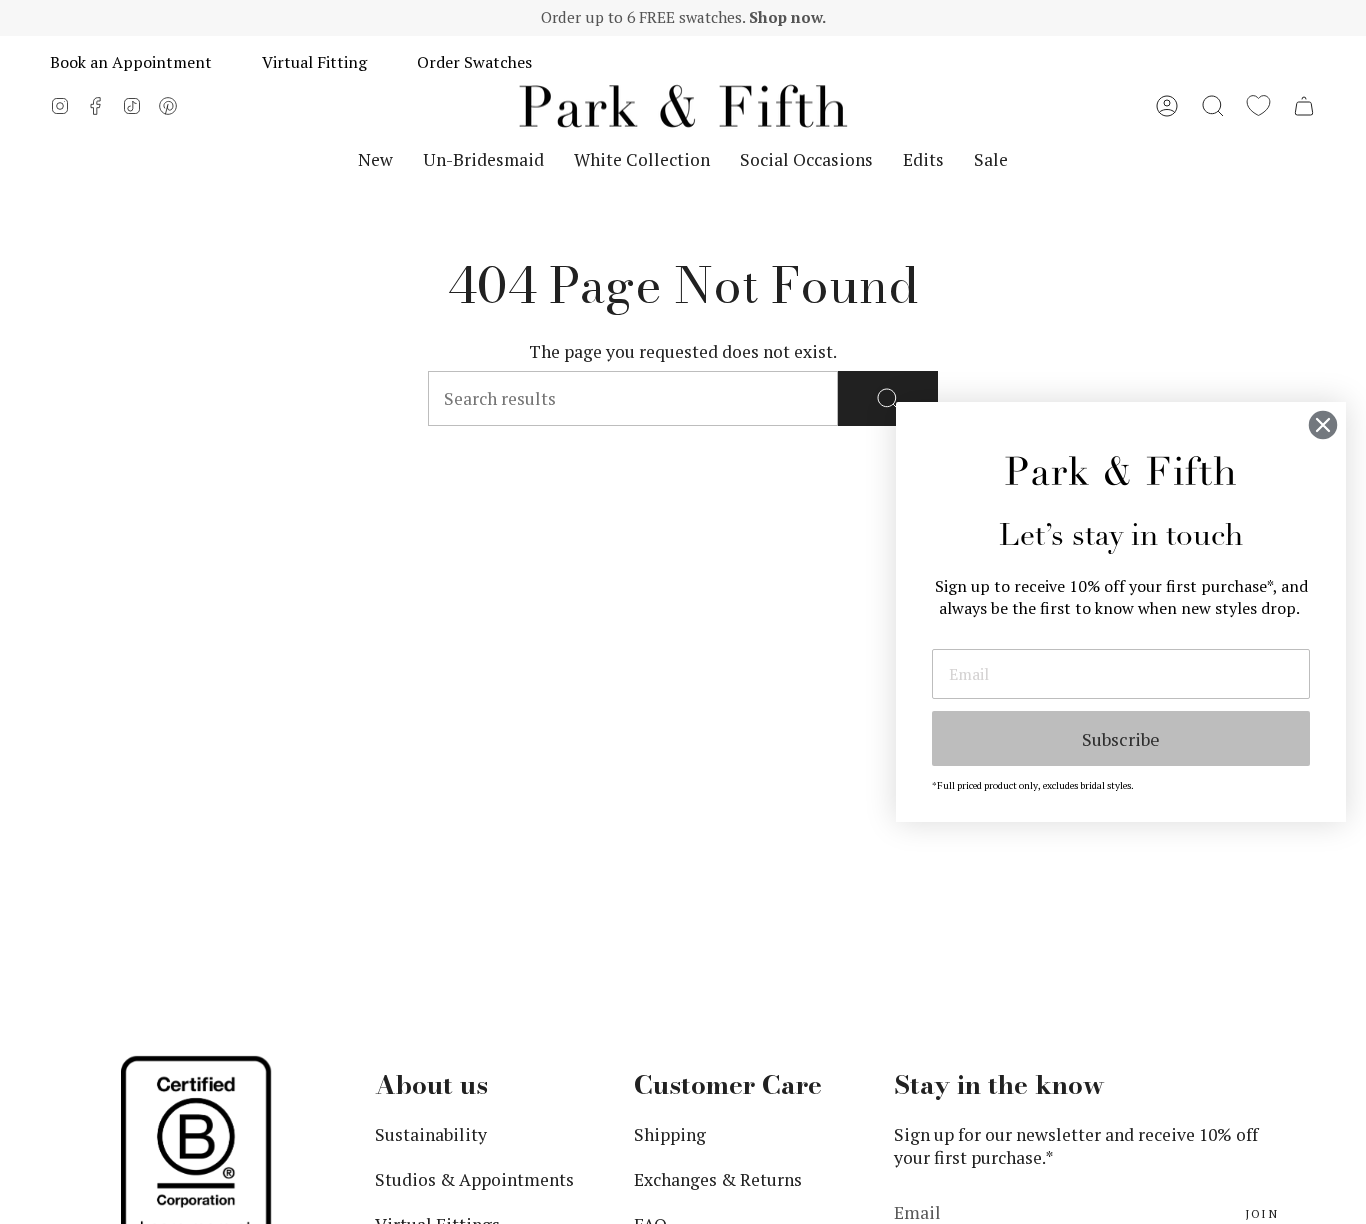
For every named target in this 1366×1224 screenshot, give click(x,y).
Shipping (670, 1134)
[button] (1213, 106)
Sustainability (431, 1134)
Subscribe (1121, 739)
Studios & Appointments (474, 1179)
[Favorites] (1258, 106)
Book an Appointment (131, 62)
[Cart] (1304, 106)
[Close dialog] (1323, 425)
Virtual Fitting (314, 62)
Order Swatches (474, 62)
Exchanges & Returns (718, 1179)
